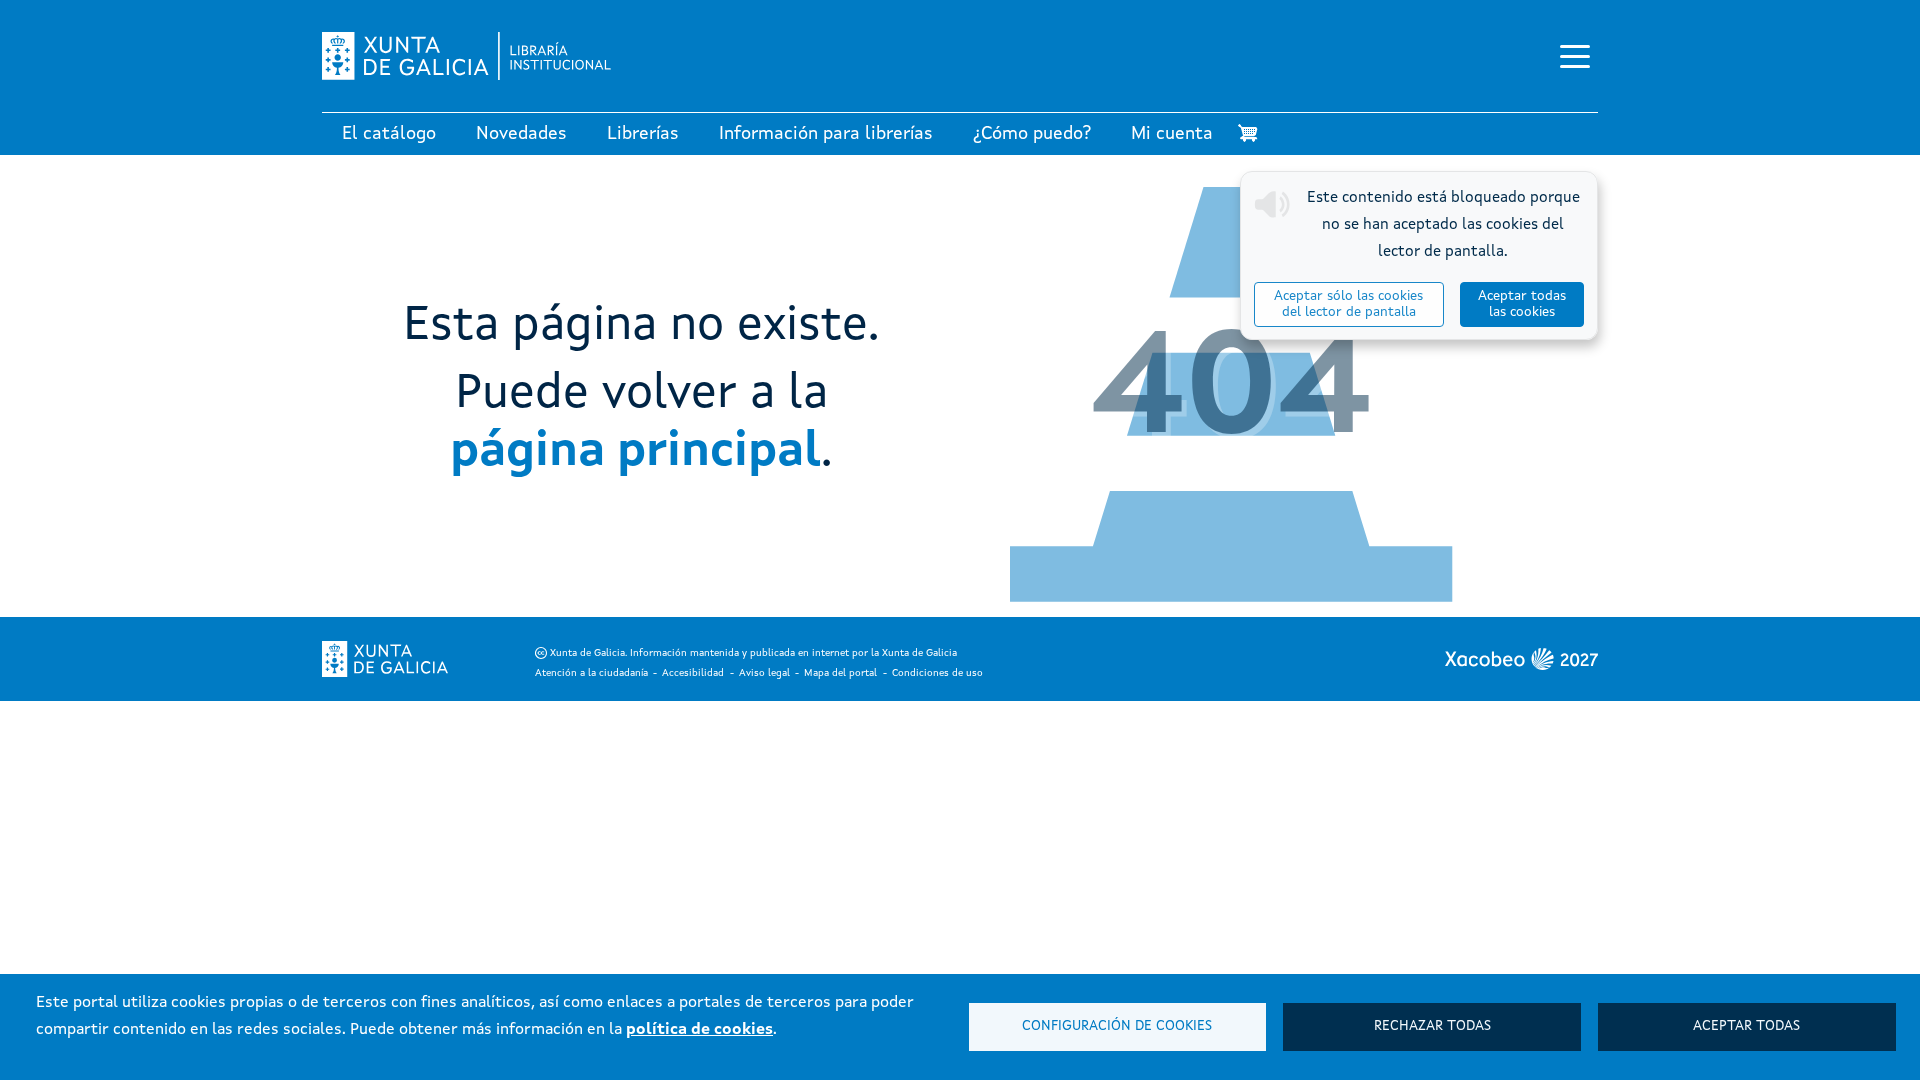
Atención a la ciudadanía (591, 673)
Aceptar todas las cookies (1522, 304)
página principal (635, 452)
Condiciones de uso (937, 673)
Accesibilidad (693, 673)
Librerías (643, 134)
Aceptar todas (1746, 1026)
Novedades (521, 134)
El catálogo (389, 134)
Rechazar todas (1432, 1026)
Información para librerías (826, 134)
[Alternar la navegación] (1575, 56)
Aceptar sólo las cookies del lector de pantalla (1348, 304)
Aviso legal (764, 673)
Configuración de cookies (1117, 1026)
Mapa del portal (840, 673)
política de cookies (699, 1030)
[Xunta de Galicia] (385, 659)
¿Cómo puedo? (1032, 134)
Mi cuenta (1172, 134)
